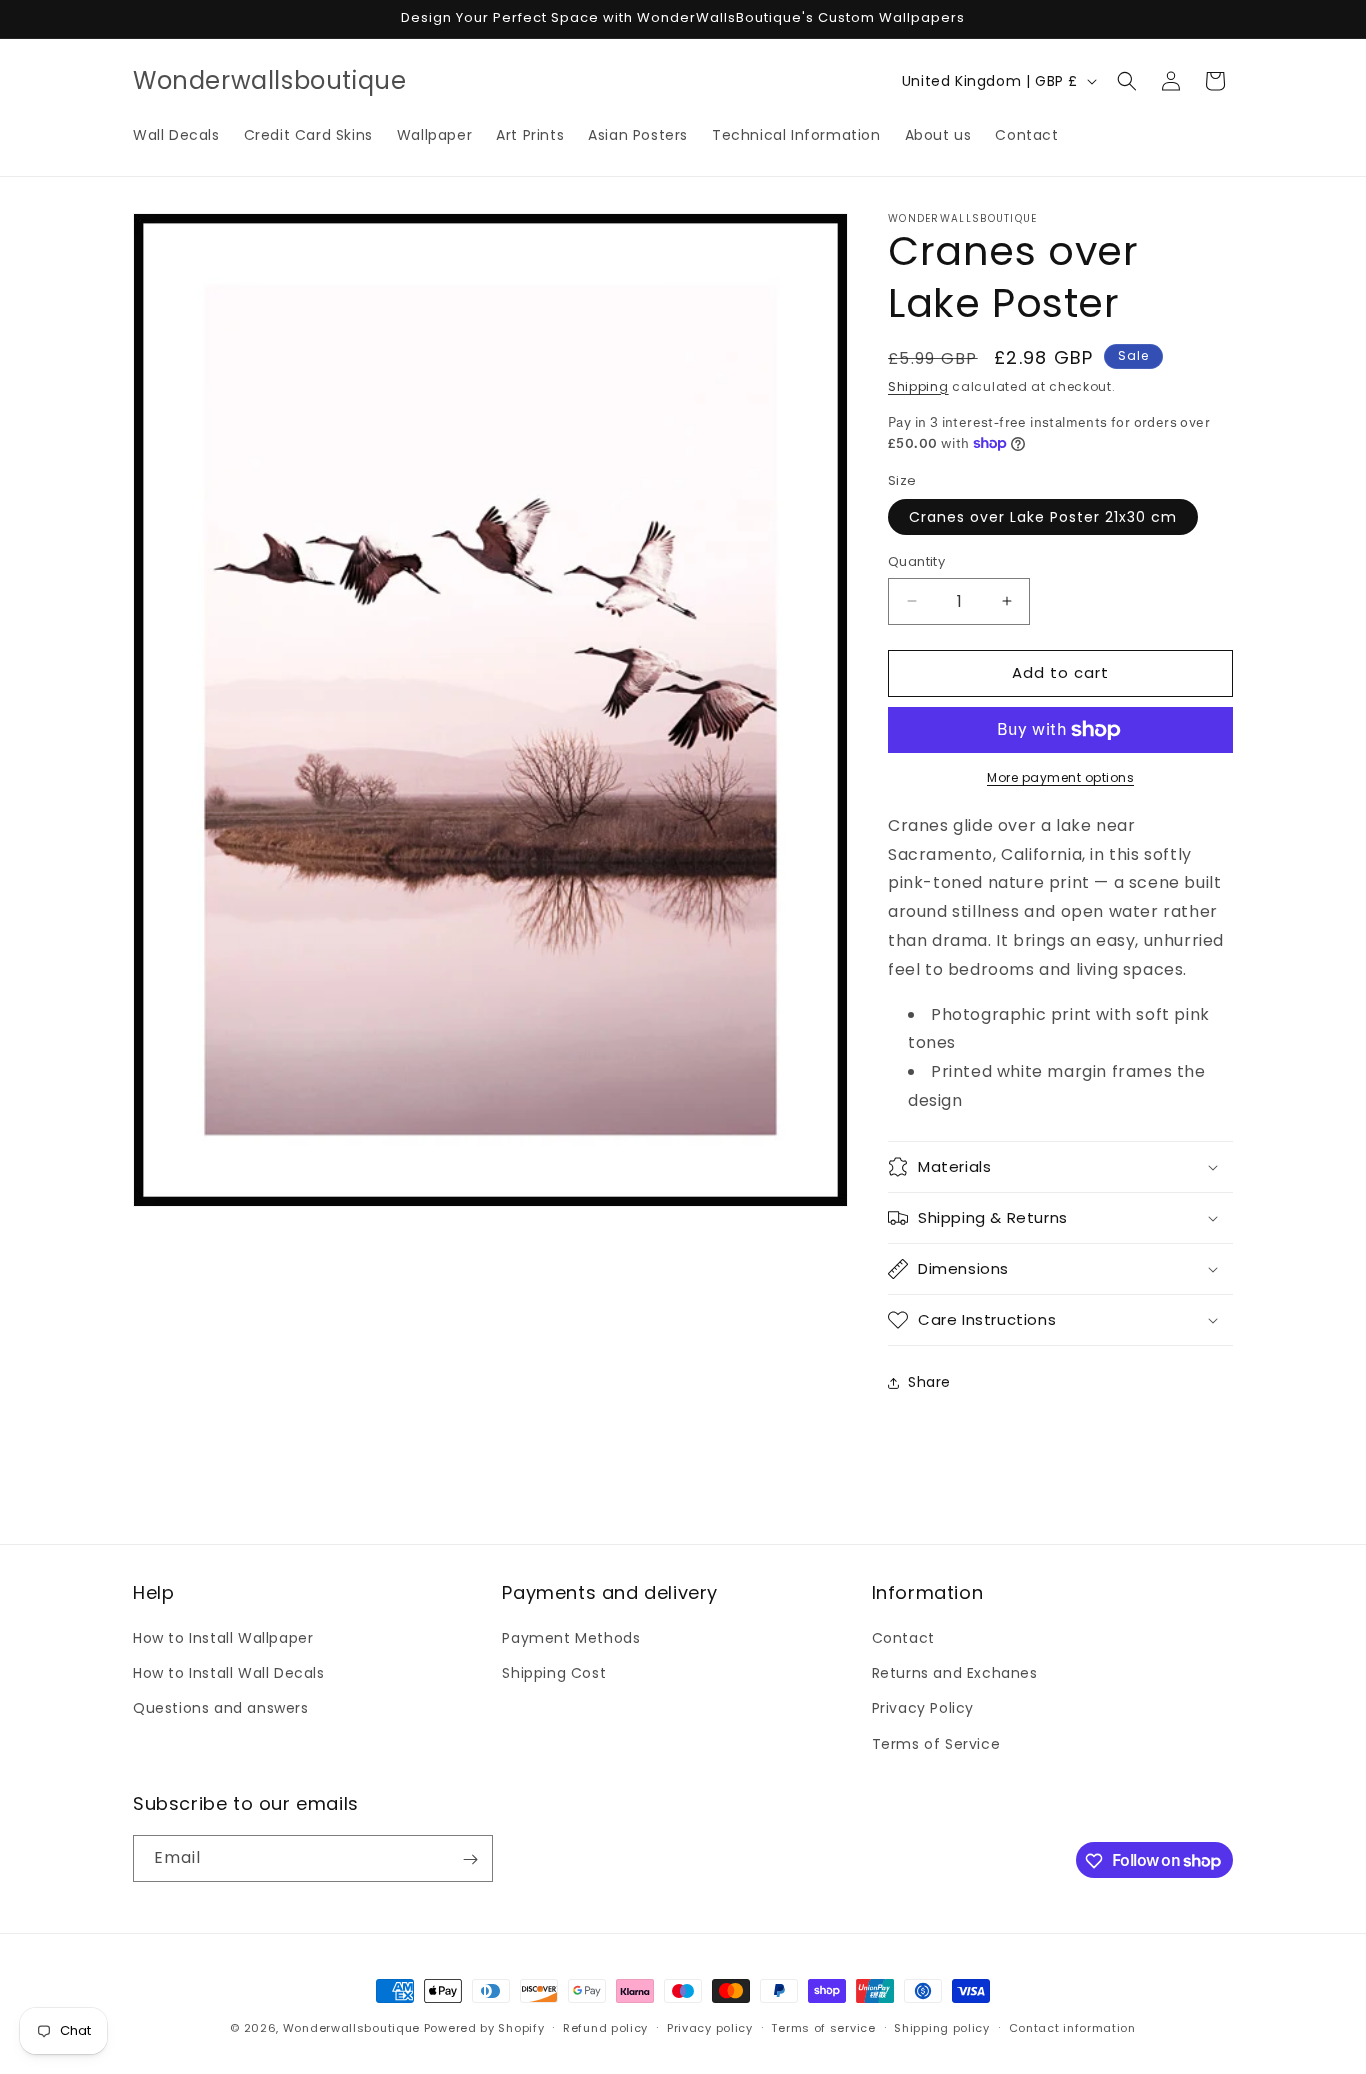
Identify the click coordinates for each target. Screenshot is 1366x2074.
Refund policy (605, 2027)
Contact (903, 1638)
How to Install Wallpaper (223, 1638)
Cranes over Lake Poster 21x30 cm (1043, 517)
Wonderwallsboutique (351, 2028)
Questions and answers (221, 1709)
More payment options (1060, 777)
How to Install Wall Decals (229, 1674)
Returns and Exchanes (955, 1674)
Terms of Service (936, 1744)
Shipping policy (942, 2027)
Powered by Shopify (484, 2028)
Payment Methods (571, 1638)
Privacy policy (710, 2027)
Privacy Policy (923, 1709)
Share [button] (929, 1382)
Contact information (1072, 2027)
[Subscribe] (470, 1859)
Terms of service (823, 2027)
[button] (1127, 81)
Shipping (918, 386)
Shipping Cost (554, 1674)
